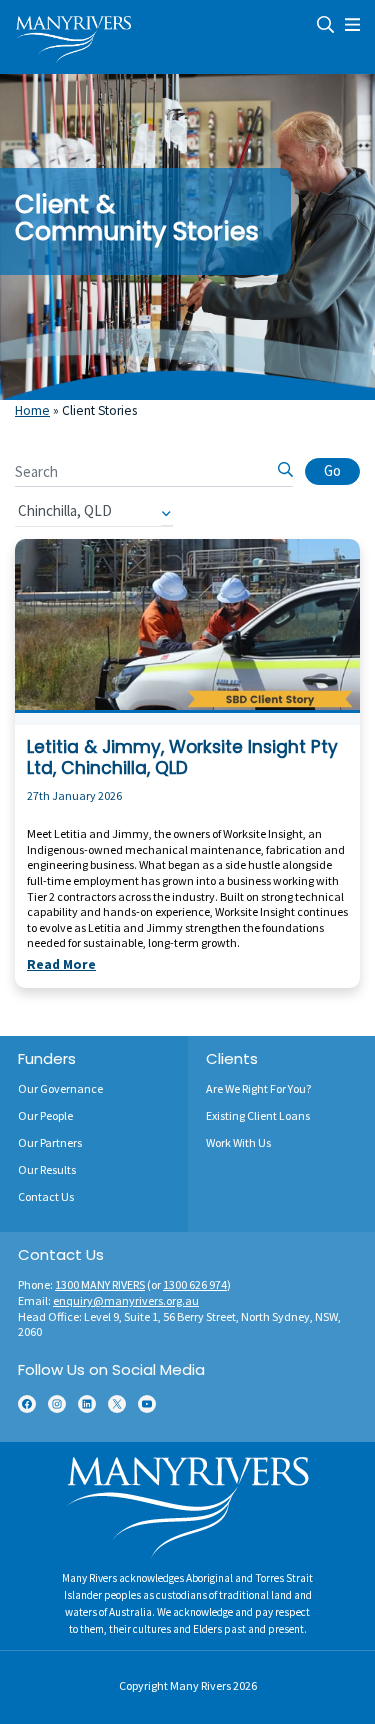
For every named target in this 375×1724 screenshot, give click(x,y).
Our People (45, 1115)
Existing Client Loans (258, 1115)
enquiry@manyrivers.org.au (126, 1300)
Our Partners (50, 1142)
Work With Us (238, 1142)
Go (332, 470)
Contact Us (46, 1196)
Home (32, 410)
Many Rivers (200, 1685)
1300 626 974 (195, 1284)
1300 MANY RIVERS (100, 1284)
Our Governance (60, 1088)
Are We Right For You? (258, 1088)
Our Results (47, 1169)
